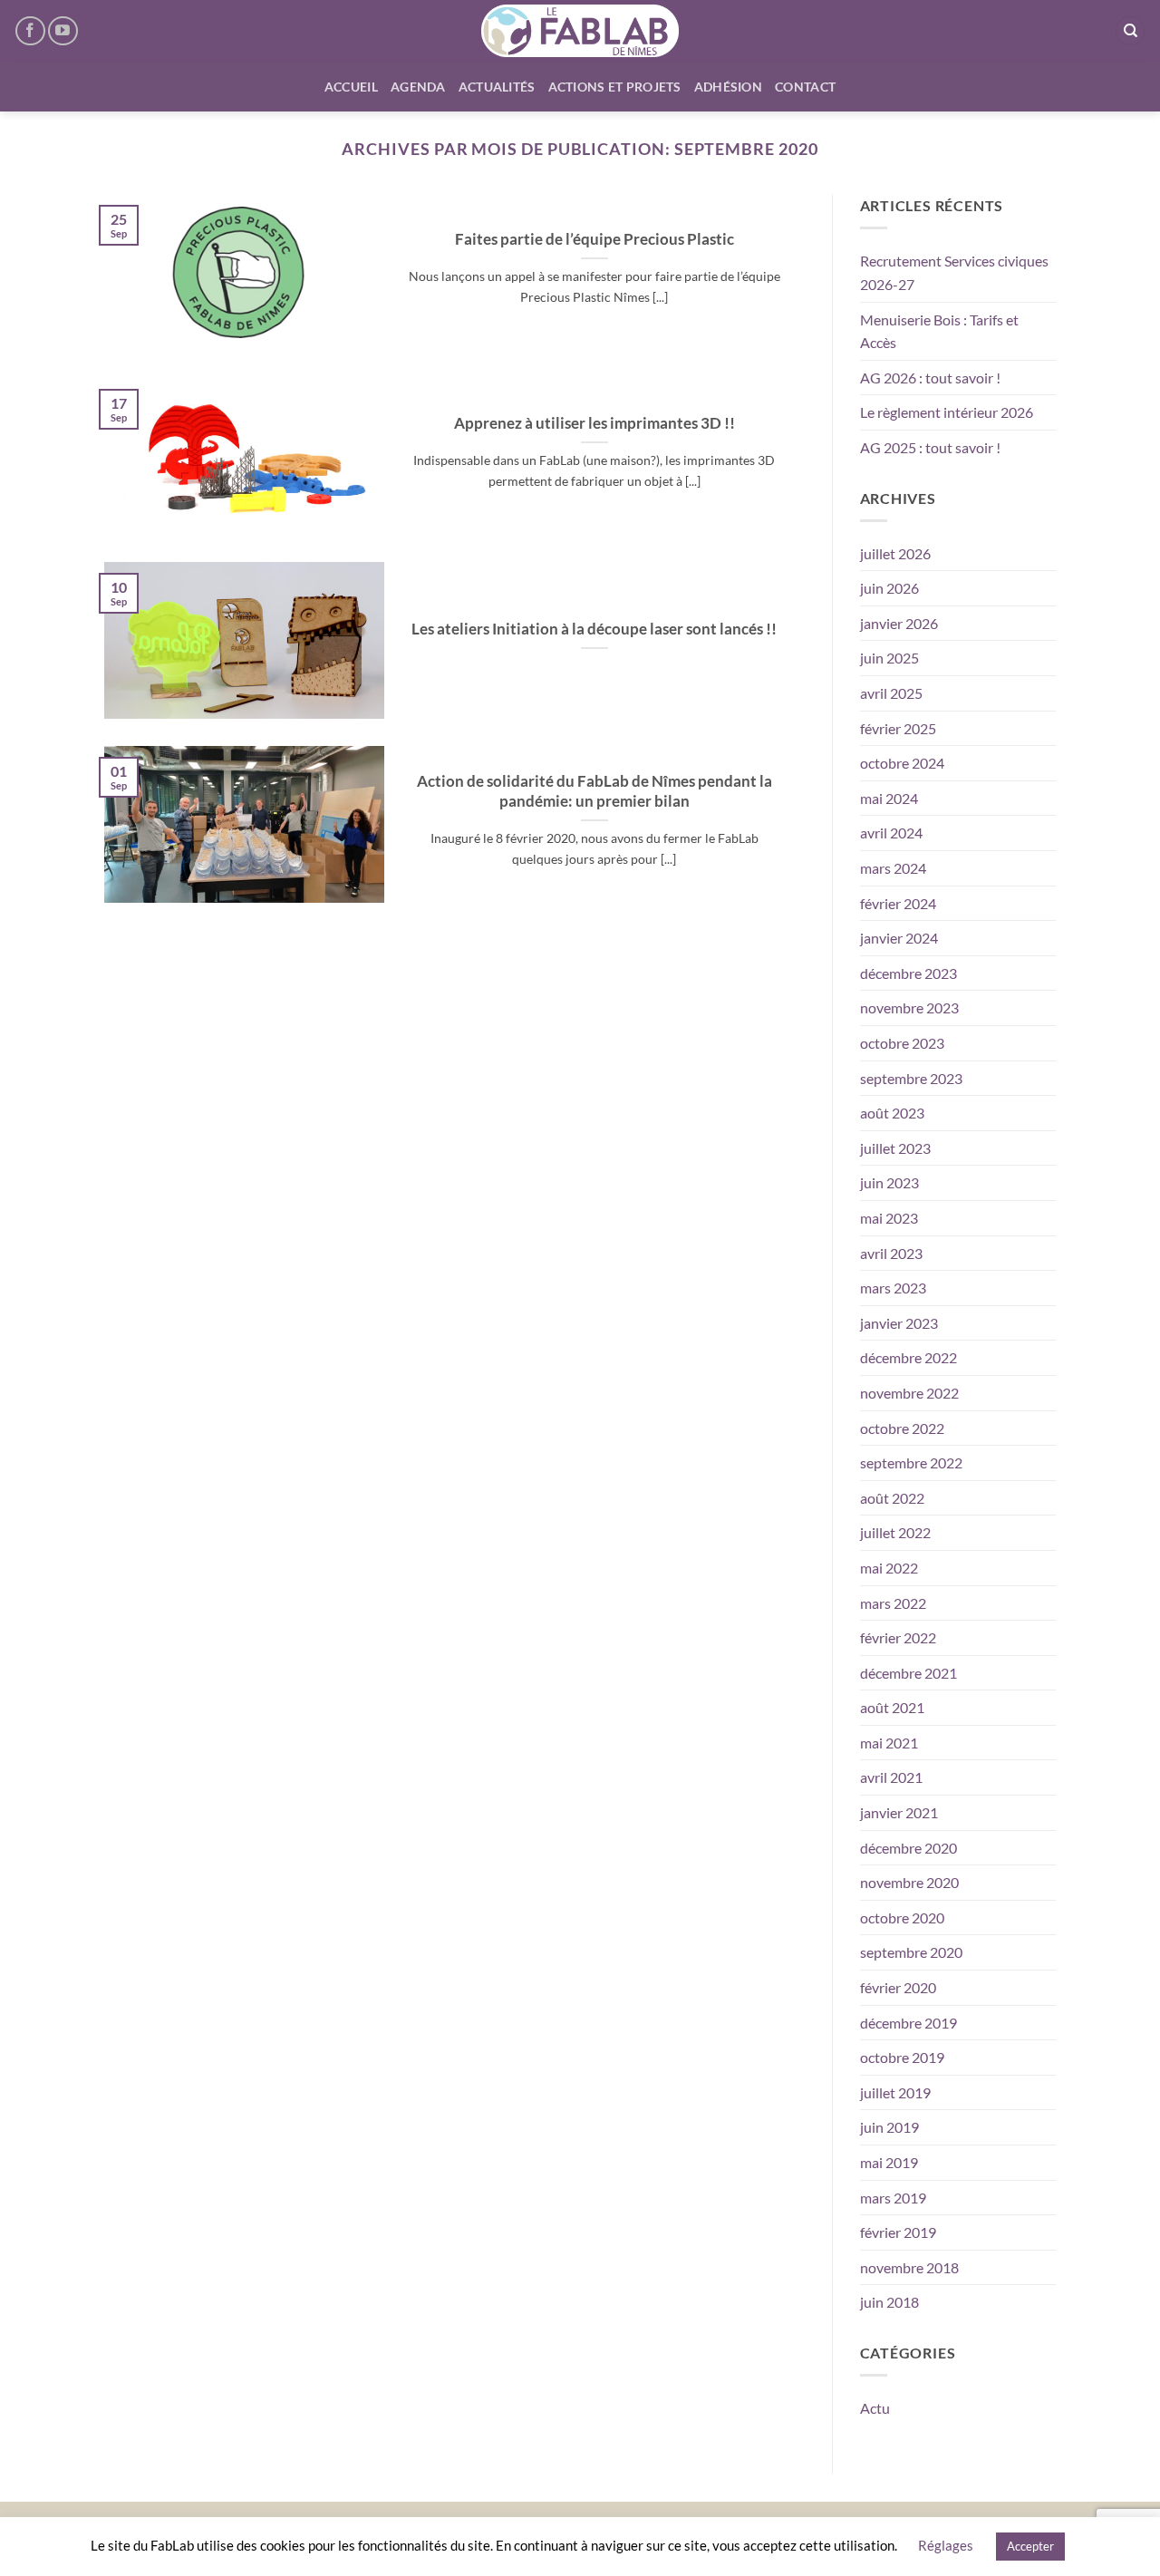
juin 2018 (889, 2302)
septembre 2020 (911, 1952)
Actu (875, 2408)
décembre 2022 (909, 1357)
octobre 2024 (902, 763)
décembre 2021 (909, 1673)
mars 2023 (893, 1288)
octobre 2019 (902, 2057)
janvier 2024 (899, 938)
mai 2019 (889, 2162)
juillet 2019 (895, 2092)
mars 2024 (893, 868)
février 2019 (898, 2232)
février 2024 (898, 903)
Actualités (497, 87)
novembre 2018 (909, 2267)
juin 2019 (889, 2127)
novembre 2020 (909, 1882)
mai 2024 (889, 798)
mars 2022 (893, 1603)
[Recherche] (1130, 31)
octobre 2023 (902, 1043)
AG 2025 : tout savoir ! (930, 447)
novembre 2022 (909, 1393)
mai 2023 (889, 1218)
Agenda (418, 87)
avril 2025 (891, 693)
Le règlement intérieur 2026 (947, 412)
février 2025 (898, 728)
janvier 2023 (899, 1323)
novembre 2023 (909, 1007)
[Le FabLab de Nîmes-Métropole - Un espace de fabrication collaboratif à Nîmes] (580, 31)
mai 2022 (889, 1568)
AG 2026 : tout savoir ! (930, 378)
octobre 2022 (902, 1428)
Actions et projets (615, 87)
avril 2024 (891, 833)
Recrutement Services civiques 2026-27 (954, 272)
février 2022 (898, 1637)
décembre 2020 (909, 1848)
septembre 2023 (911, 1078)
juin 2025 (889, 658)
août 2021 (892, 1707)
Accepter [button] (1030, 2546)
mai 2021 (889, 1743)
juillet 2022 (895, 1532)
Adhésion (728, 87)
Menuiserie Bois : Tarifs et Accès (939, 331)
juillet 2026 (895, 553)
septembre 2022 (911, 1462)
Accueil (351, 87)
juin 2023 (889, 1182)
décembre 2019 (909, 2023)
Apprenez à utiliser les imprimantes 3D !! (594, 423)
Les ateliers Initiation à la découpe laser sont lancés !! (594, 629)
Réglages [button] (946, 2545)
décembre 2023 (909, 973)
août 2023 (892, 1113)
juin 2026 (889, 588)
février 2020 (898, 1987)
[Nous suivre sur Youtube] (63, 31)
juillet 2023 (895, 1148)
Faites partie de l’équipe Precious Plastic (594, 239)
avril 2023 (891, 1253)
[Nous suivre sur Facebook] (30, 31)
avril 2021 (891, 1777)
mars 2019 (893, 2198)
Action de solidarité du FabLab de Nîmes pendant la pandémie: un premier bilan (594, 791)
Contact (805, 87)
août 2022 (892, 1498)
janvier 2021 (899, 1812)
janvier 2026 (899, 623)
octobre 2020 (902, 1917)
